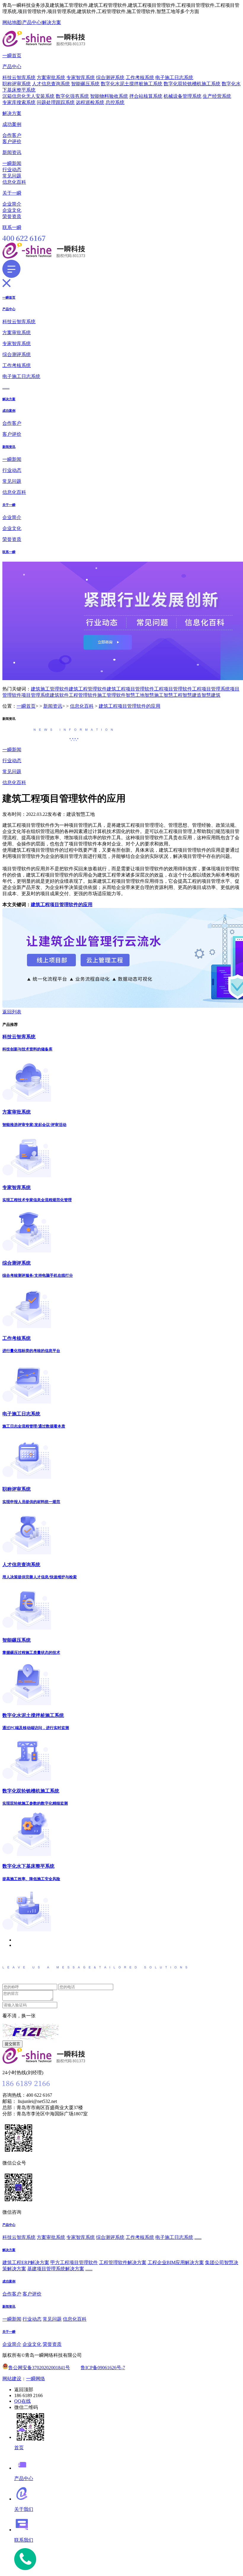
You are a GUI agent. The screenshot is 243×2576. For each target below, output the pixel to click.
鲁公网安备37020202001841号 (39, 2368)
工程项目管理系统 (211, 689)
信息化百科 (14, 182)
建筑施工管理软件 (50, 689)
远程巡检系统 (90, 102)
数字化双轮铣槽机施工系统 (192, 84)
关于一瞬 (12, 193)
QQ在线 (23, 2401)
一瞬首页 (12, 56)
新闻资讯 (12, 152)
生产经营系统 (217, 96)
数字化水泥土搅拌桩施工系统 (132, 84)
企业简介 (12, 204)
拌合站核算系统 (146, 96)
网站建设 (12, 2379)
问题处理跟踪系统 (56, 102)
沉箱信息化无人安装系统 (28, 96)
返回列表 (12, 1012)
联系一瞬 (12, 227)
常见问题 (12, 176)
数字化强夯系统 (72, 96)
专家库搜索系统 (19, 102)
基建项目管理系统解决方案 (56, 2269)
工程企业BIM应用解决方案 (176, 2262)
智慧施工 (154, 695)
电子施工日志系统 (174, 77)
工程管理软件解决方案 (123, 2262)
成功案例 (12, 124)
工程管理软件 (83, 695)
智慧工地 (135, 695)
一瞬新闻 (12, 163)
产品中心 (32, 22)
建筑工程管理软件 (88, 689)
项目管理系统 (36, 695)
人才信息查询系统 (51, 84)
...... (6, 387)
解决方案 (52, 22)
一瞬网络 (36, 2379)
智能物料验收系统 (109, 96)
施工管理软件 (111, 695)
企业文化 (12, 210)
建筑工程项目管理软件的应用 (130, 706)
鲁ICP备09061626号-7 (103, 2368)
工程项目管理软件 (173, 689)
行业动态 (12, 170)
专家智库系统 (81, 77)
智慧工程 (173, 695)
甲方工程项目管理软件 (74, 2262)
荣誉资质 (12, 216)
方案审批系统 (51, 77)
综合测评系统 (110, 77)
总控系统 (115, 102)
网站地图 (12, 22)
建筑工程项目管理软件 (130, 689)
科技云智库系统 (19, 77)
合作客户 (12, 135)
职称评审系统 (17, 84)
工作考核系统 (140, 77)
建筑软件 (59, 695)
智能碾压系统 (85, 84)
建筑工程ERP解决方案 (26, 2262)
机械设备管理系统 (183, 96)
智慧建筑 (211, 695)
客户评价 (12, 141)
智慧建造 (192, 695)
